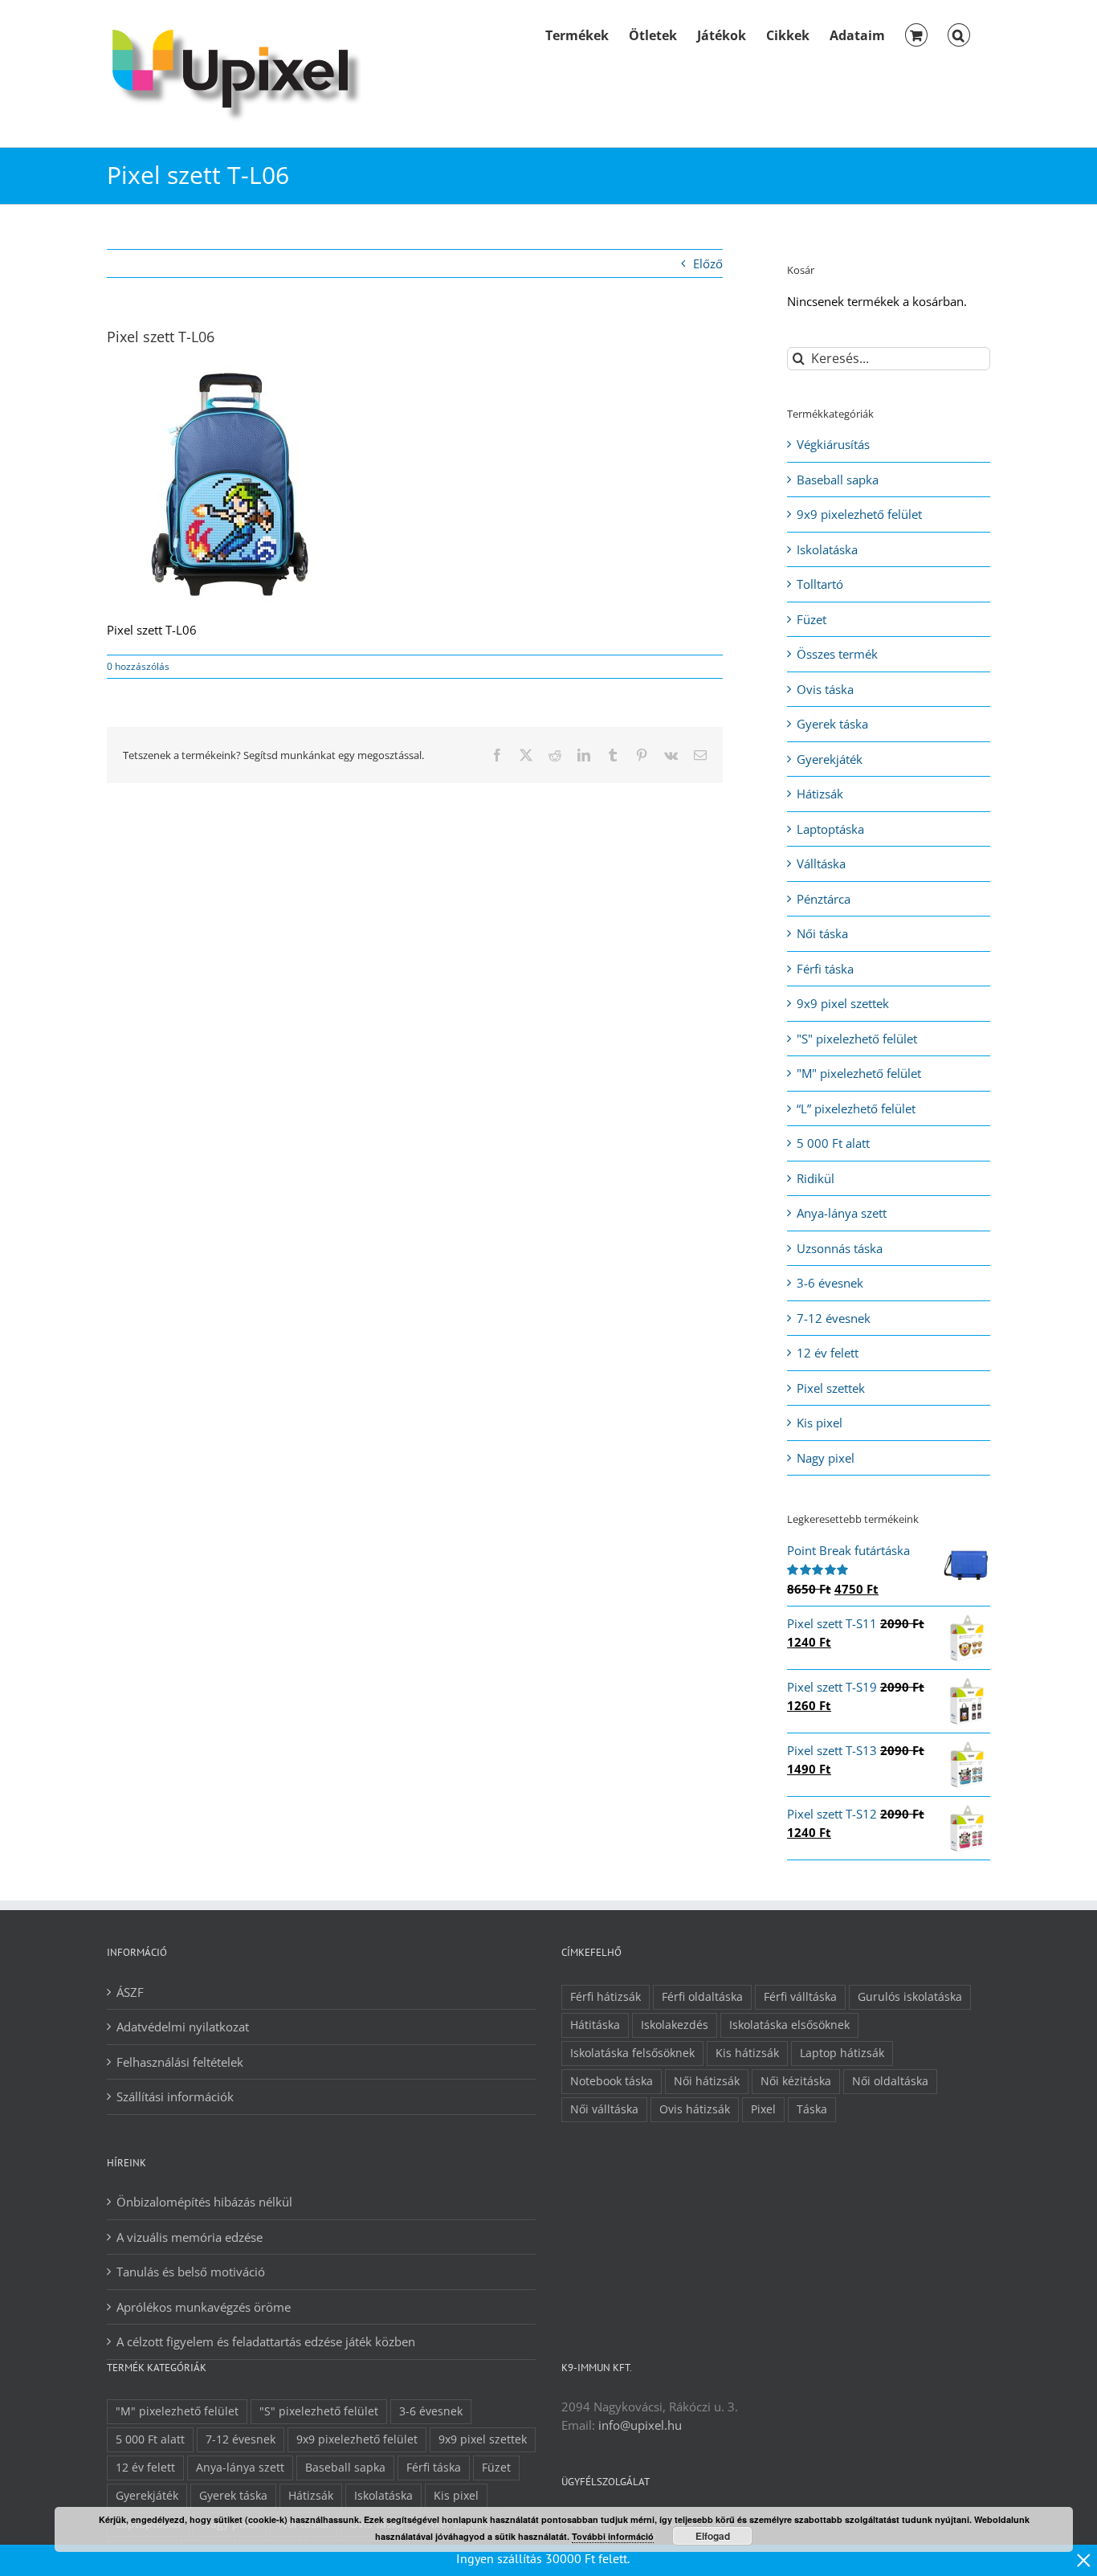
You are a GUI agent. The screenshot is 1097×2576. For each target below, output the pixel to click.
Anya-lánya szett (842, 1213)
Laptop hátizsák (842, 2053)
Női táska (822, 933)
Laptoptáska (830, 829)
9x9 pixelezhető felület (859, 514)
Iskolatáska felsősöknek (632, 2053)
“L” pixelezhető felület (856, 1108)
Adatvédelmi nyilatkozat (183, 2027)
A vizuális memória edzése (190, 2237)
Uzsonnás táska (840, 1248)
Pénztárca (824, 899)
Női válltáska (604, 2109)
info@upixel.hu (640, 2425)
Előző (708, 263)
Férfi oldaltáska (702, 1997)
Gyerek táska (832, 724)
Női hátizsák (707, 2081)
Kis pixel (820, 1423)
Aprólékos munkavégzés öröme (204, 2307)
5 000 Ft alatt (833, 1143)
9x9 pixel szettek (843, 1003)
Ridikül (816, 1178)
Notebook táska (612, 2081)
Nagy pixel (826, 1458)
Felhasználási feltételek (180, 2062)
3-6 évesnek (830, 1283)
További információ (613, 2536)
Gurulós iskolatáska (910, 1997)
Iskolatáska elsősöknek (789, 2025)
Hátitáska (595, 2025)
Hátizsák (820, 794)
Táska (812, 2109)
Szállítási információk (175, 2096)
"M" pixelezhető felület (859, 1073)
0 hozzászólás (138, 666)
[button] (959, 34)
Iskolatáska (827, 549)
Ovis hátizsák (695, 2109)
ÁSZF (130, 1992)
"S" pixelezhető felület (857, 1039)
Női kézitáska (796, 2081)
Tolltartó (820, 584)
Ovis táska (825, 689)
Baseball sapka (838, 480)
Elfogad (713, 2536)
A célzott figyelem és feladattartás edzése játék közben (266, 2341)
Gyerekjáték (830, 759)
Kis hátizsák (747, 2053)
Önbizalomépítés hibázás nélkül (204, 2202)
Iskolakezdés (675, 2025)
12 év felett (828, 1353)
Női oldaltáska (890, 2081)
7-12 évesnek (834, 1318)
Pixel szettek (831, 1388)
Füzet (812, 619)
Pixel (763, 2109)
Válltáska (821, 863)
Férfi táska (825, 969)
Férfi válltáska (800, 1997)
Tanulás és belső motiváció (191, 2272)
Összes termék (837, 654)
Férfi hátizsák (606, 1997)
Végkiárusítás (833, 444)
